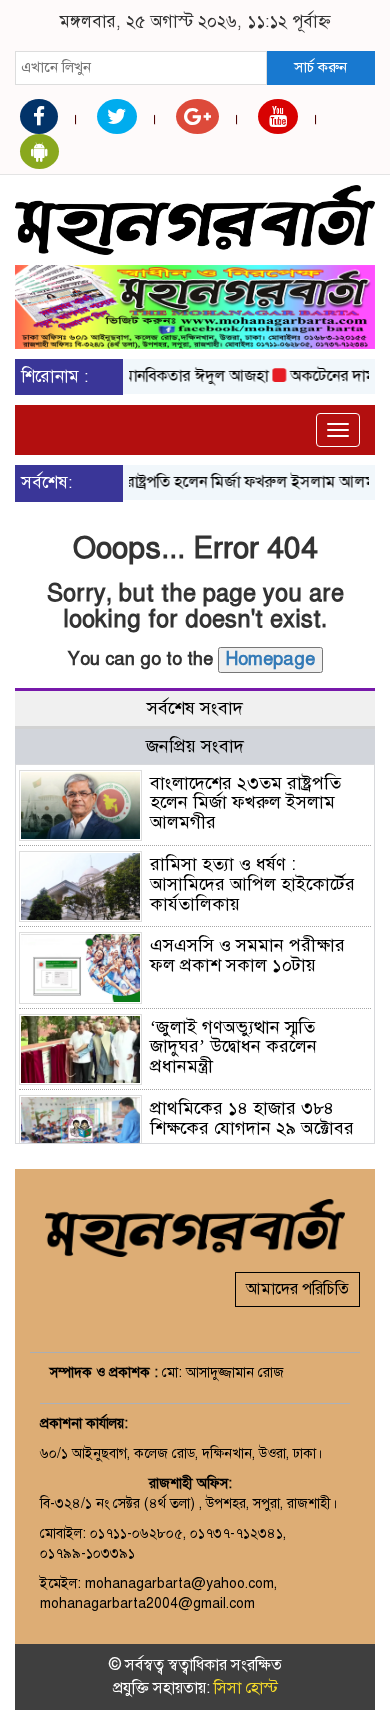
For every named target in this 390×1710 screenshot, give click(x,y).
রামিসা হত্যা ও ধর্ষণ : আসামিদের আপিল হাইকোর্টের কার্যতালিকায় (252, 884)
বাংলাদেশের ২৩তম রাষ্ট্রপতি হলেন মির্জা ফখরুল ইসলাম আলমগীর (245, 803)
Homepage (270, 659)
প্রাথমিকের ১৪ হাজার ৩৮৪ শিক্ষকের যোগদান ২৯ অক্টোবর (252, 1118)
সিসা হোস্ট (246, 1688)
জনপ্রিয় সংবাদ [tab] (195, 746)
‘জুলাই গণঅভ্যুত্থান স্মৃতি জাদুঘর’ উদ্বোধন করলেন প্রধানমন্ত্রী (233, 1047)
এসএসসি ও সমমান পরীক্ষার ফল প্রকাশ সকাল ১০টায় (247, 955)
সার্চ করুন (320, 67)
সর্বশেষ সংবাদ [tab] (195, 708)
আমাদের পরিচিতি (297, 1289)
